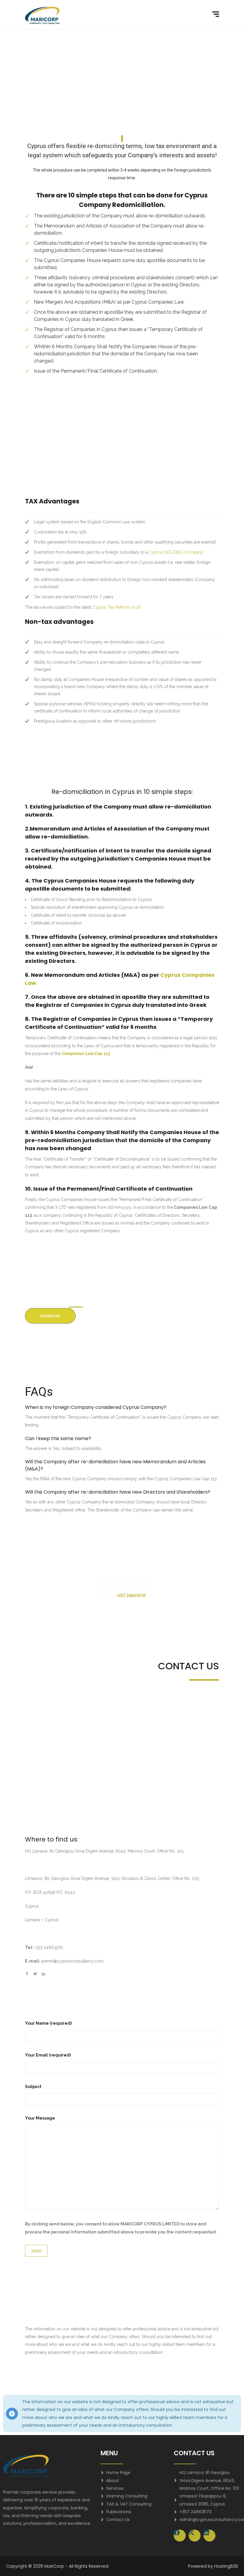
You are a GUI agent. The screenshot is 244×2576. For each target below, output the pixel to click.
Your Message (40, 2118)
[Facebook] (180, 2536)
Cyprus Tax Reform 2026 (117, 607)
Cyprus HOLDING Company (176, 552)
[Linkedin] (209, 2536)
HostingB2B (226, 2566)
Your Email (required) (48, 2055)
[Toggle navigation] (216, 14)
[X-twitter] (195, 2536)
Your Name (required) (48, 2023)
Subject (33, 2087)
